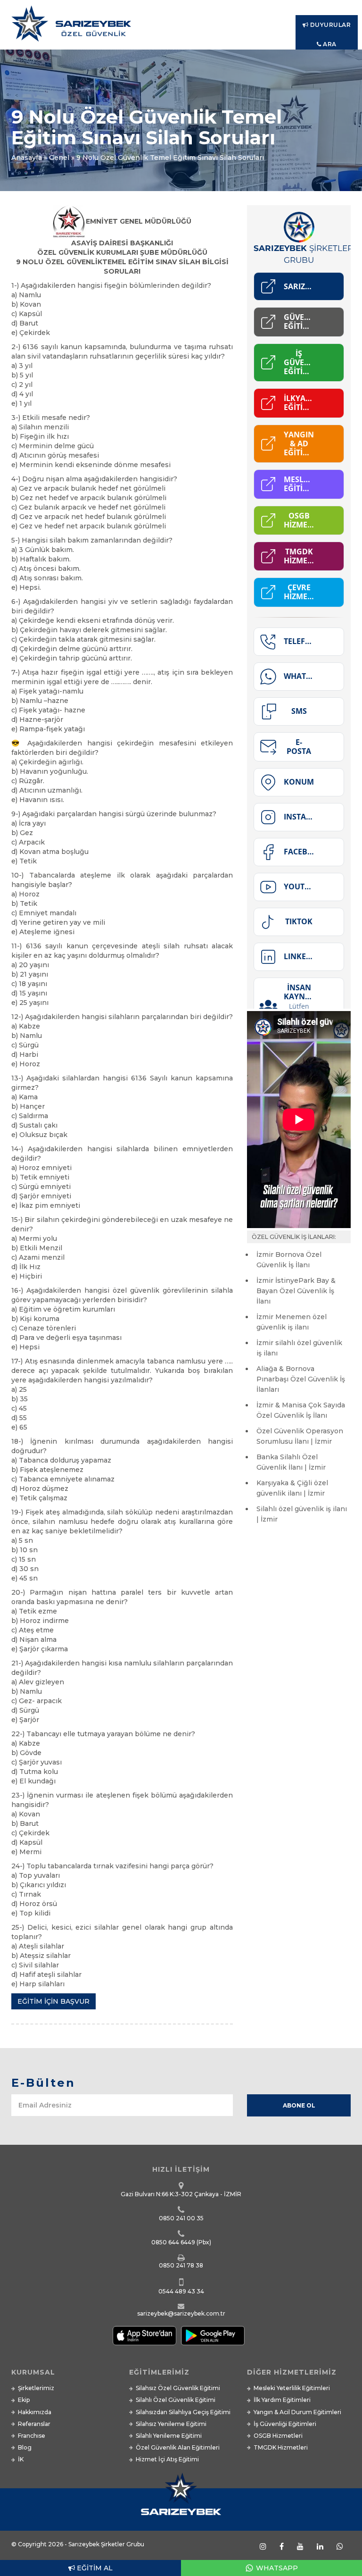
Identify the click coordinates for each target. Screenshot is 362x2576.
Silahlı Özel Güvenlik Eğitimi (176, 2400)
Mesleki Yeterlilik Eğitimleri (292, 2388)
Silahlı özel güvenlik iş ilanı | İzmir (302, 1514)
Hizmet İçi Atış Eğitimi (167, 2459)
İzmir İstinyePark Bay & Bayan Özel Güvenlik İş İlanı (296, 1291)
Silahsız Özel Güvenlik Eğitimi (178, 2388)
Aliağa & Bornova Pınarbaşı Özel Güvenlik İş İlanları (301, 1379)
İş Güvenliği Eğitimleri (285, 2424)
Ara (329, 44)
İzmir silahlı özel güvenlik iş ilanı (299, 1348)
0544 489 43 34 (181, 2291)
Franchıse (32, 2436)
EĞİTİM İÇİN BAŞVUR (53, 2001)
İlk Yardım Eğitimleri (282, 2400)
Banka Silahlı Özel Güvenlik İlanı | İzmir (291, 1462)
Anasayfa (27, 158)
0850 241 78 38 (181, 2265)
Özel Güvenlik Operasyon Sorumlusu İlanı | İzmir (300, 1436)
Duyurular (329, 25)
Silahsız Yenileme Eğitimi (171, 2424)
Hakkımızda (35, 2412)
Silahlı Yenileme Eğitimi (169, 2436)
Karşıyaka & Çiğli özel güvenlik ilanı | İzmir (292, 1488)
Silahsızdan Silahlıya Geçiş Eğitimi (183, 2412)
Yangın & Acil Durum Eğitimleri (297, 2412)
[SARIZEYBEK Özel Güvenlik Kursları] (181, 27)
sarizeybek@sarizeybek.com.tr (181, 2313)
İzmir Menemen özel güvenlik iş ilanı (292, 1322)
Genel (59, 158)
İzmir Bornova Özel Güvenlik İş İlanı (289, 1260)
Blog (25, 2447)
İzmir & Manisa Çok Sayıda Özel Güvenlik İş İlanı (301, 1410)
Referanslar (34, 2424)
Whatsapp (276, 2568)
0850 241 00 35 (181, 2218)
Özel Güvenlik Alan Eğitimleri (178, 2447)
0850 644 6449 (173, 2242)
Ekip (24, 2400)
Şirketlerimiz (36, 2388)
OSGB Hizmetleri (278, 2436)
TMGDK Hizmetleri (281, 2447)
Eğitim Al (94, 2568)
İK (21, 2459)
